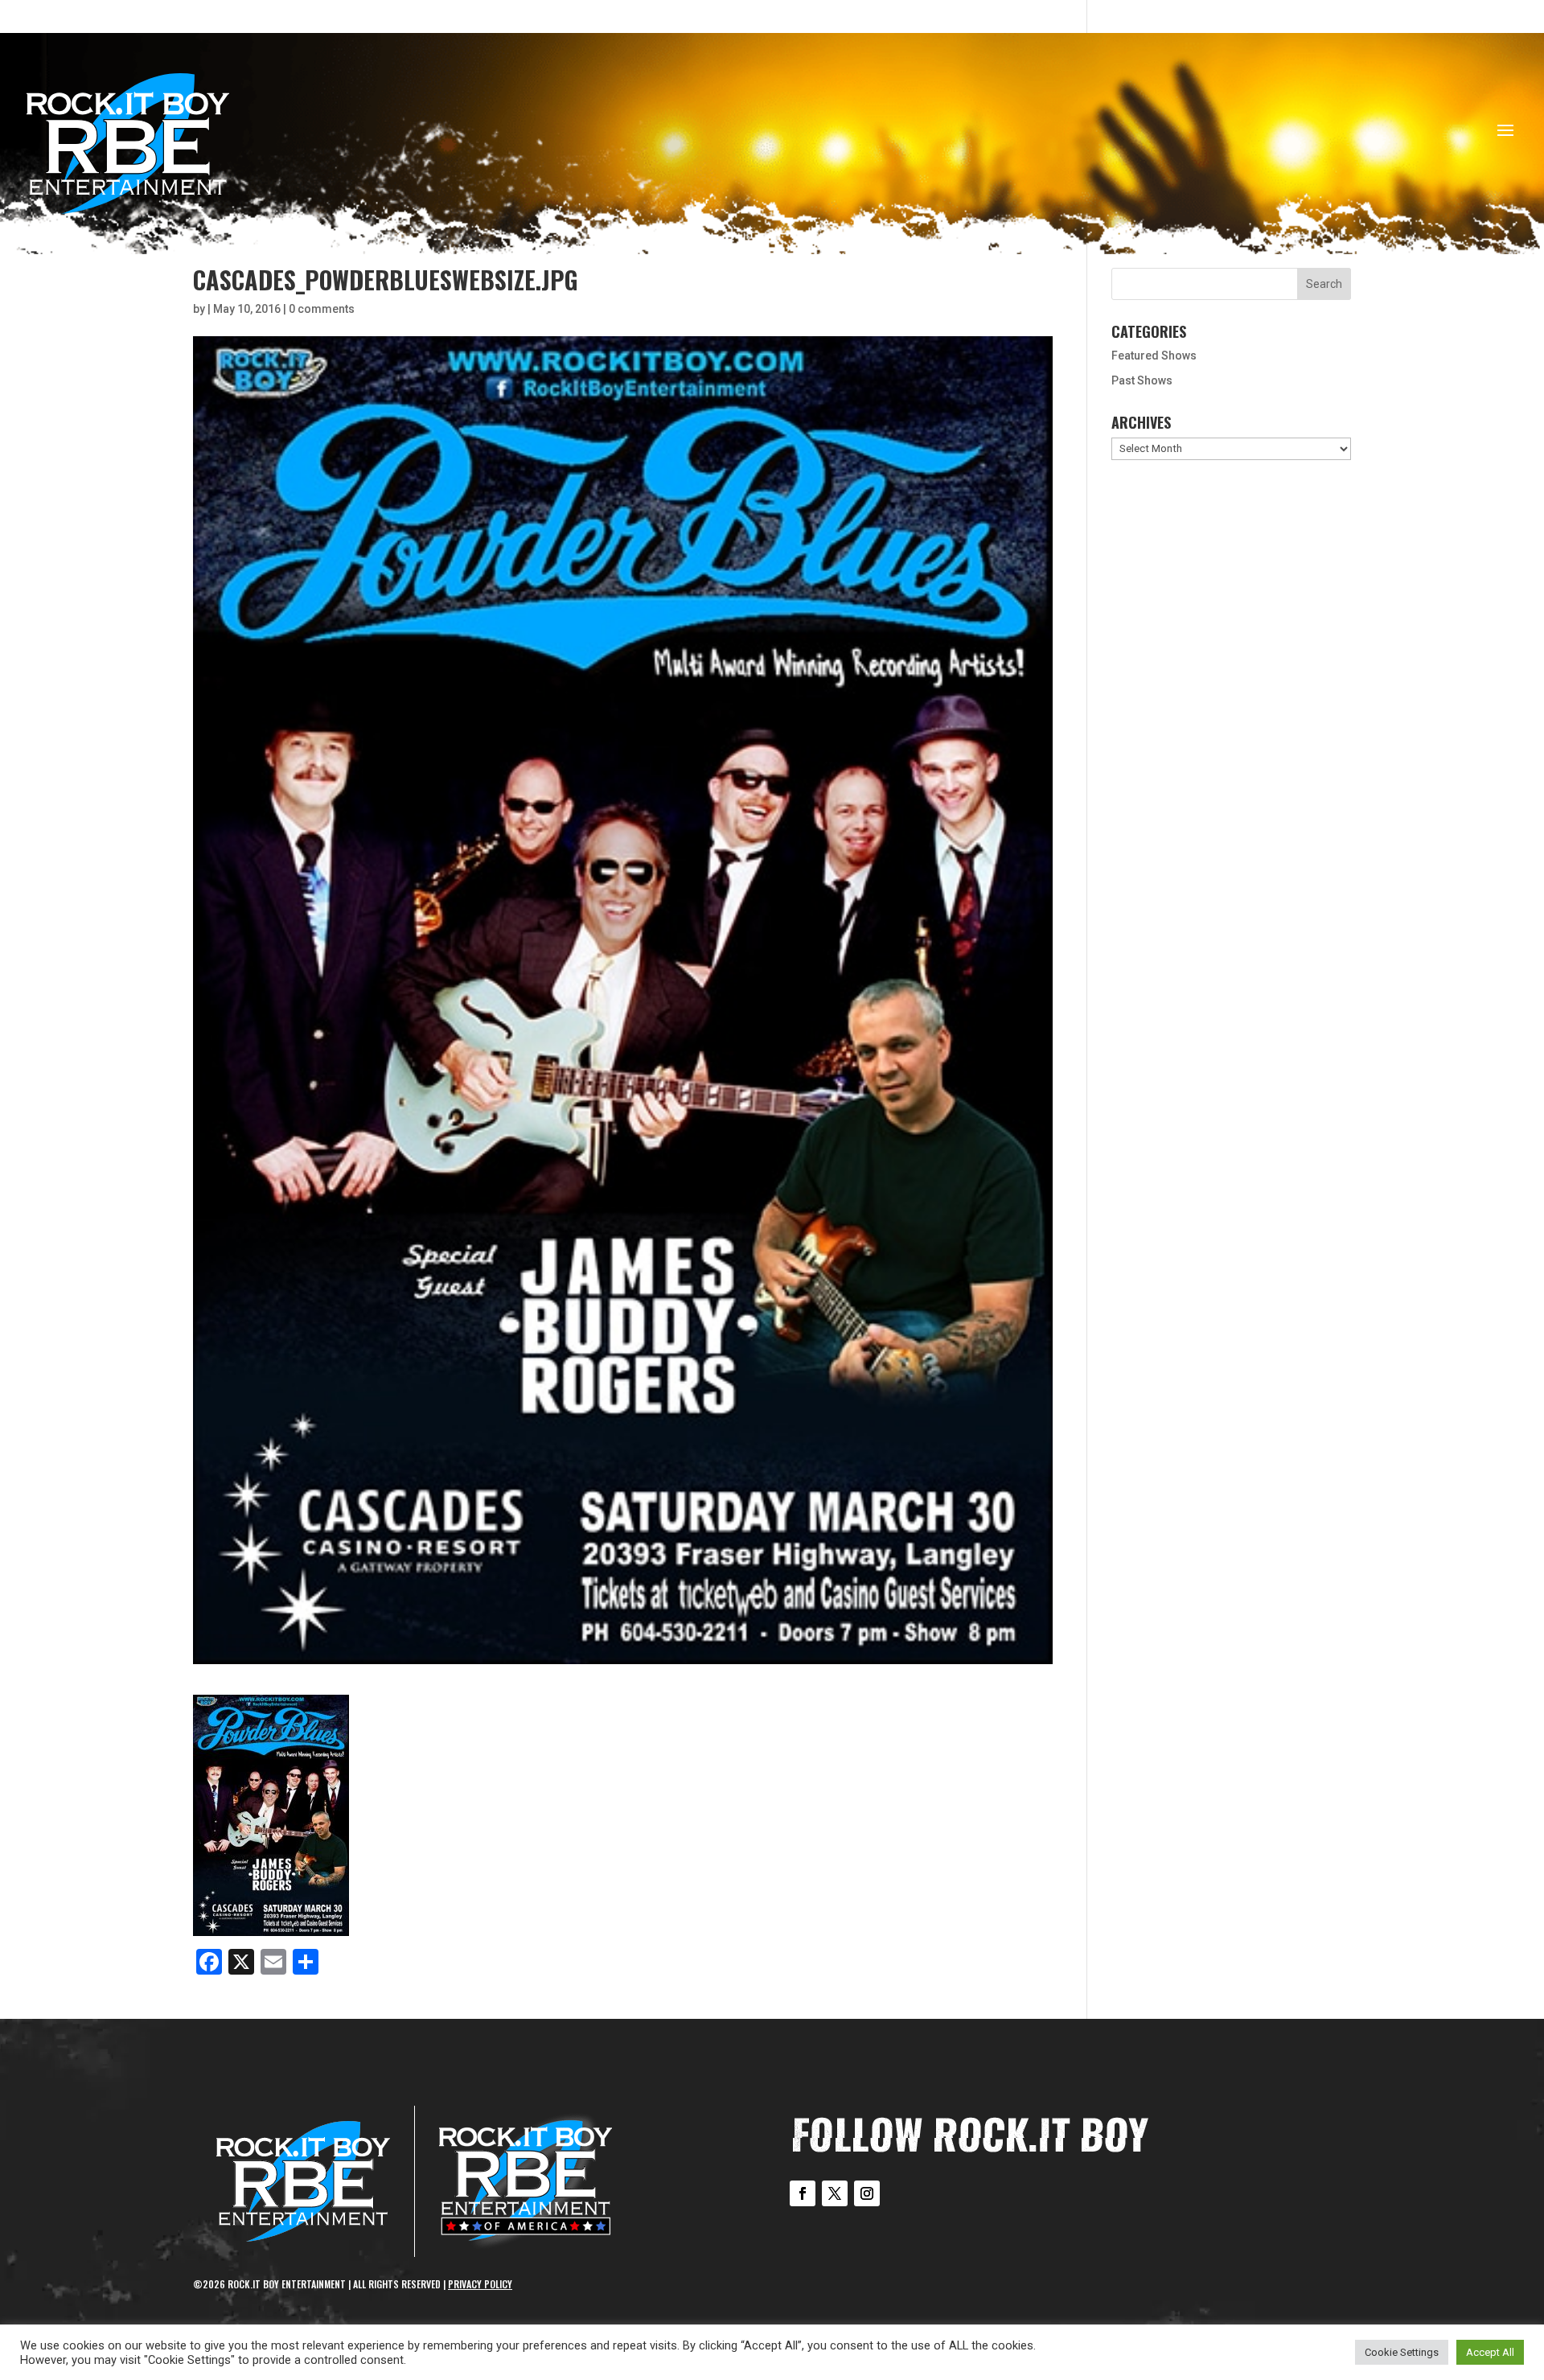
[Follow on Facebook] (803, 2193)
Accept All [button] (1490, 2352)
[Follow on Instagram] (867, 2193)
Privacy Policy (480, 2284)
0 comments (322, 309)
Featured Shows (1154, 356)
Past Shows (1142, 380)
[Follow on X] (835, 2193)
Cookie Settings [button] (1402, 2352)
